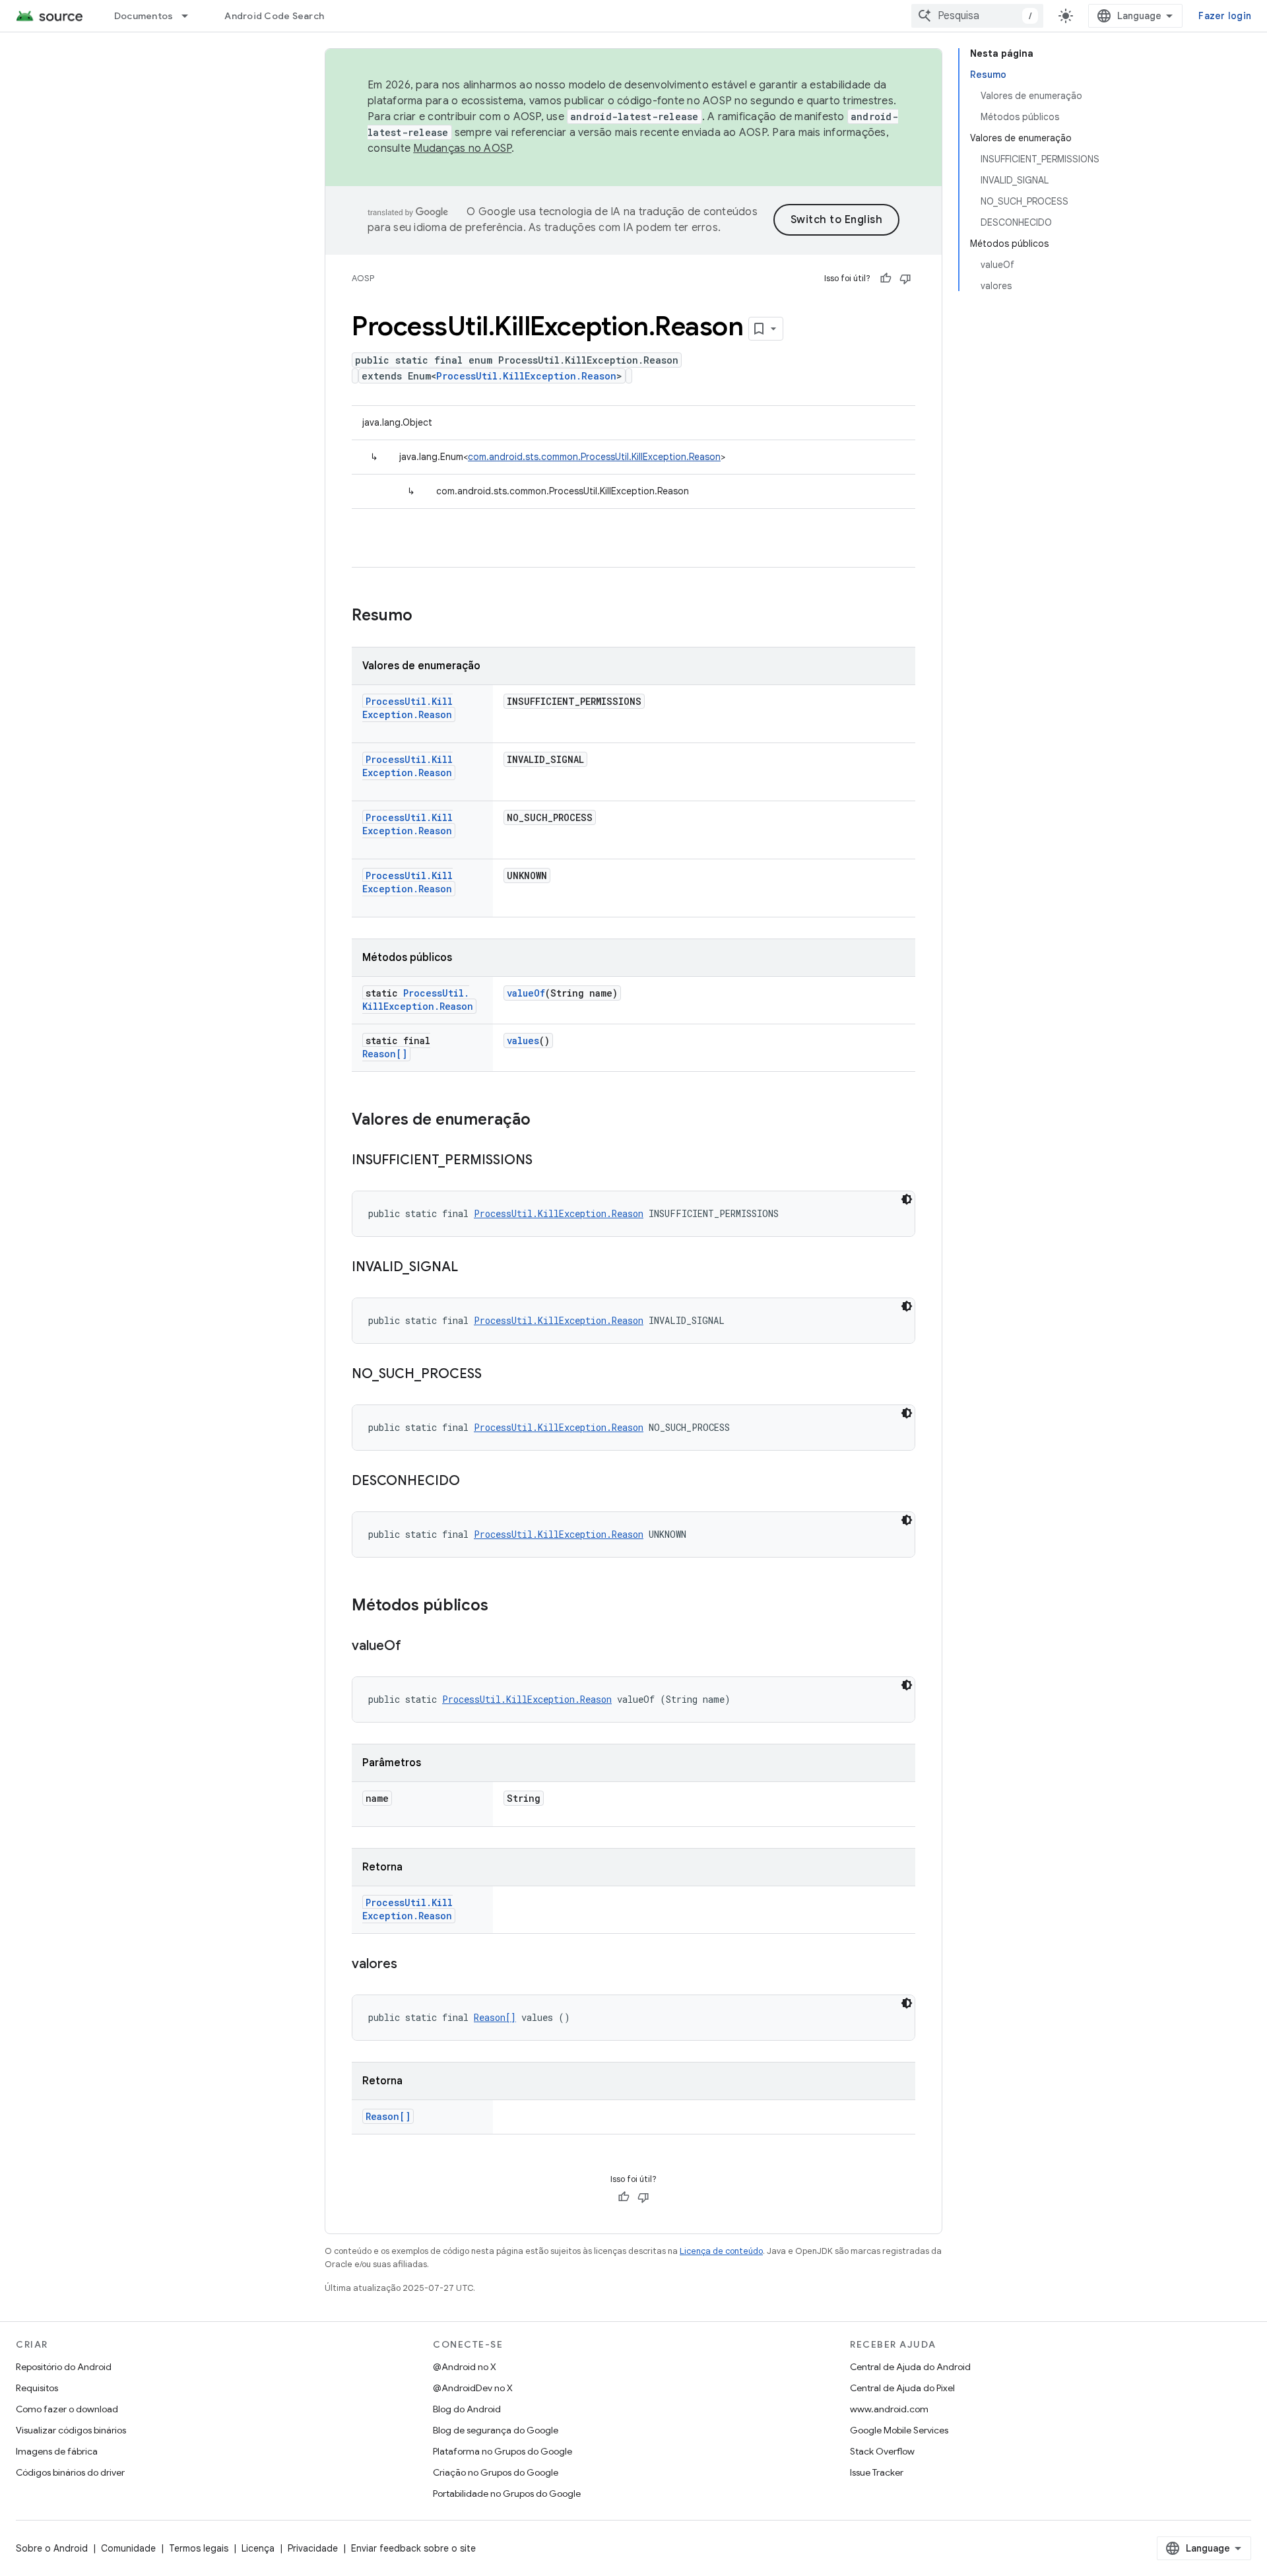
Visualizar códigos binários (71, 2430)
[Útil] (886, 279)
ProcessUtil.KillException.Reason (526, 376)
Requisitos (37, 2388)
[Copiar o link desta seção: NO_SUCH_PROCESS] (495, 1375)
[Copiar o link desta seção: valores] (410, 1965)
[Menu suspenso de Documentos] (191, 16)
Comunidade (128, 2548)
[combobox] (977, 16)
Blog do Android (467, 2409)
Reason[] (385, 1054)
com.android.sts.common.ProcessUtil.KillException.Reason (594, 457)
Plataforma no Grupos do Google (503, 2451)
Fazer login (1225, 16)
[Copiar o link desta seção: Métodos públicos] (502, 1606)
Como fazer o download (67, 2409)
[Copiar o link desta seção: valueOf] (414, 1647)
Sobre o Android (52, 2548)
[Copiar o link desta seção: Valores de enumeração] (544, 1121)
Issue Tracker (877, 2472)
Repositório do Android (64, 2367)
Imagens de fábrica (57, 2451)
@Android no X (465, 2367)
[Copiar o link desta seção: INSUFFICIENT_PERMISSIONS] (546, 1161)
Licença (258, 2548)
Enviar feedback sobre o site (413, 2548)
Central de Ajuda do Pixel (902, 2388)
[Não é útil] (905, 279)
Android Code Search (274, 16)
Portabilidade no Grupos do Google (507, 2493)
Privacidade (313, 2548)
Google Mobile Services (899, 2430)
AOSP (363, 278)
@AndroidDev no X (473, 2388)
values (523, 1040)
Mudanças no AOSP (462, 149)
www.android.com (889, 2409)
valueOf (526, 993)
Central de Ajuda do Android (910, 2367)
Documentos (144, 16)
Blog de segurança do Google (496, 2430)
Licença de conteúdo (721, 2251)
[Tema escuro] (907, 1199)
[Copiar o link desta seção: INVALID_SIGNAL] (471, 1268)
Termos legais (199, 2548)
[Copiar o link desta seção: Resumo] (426, 616)
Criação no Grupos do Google (496, 2472)
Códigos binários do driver (70, 2472)
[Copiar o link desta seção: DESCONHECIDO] (473, 1482)
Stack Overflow (882, 2451)
